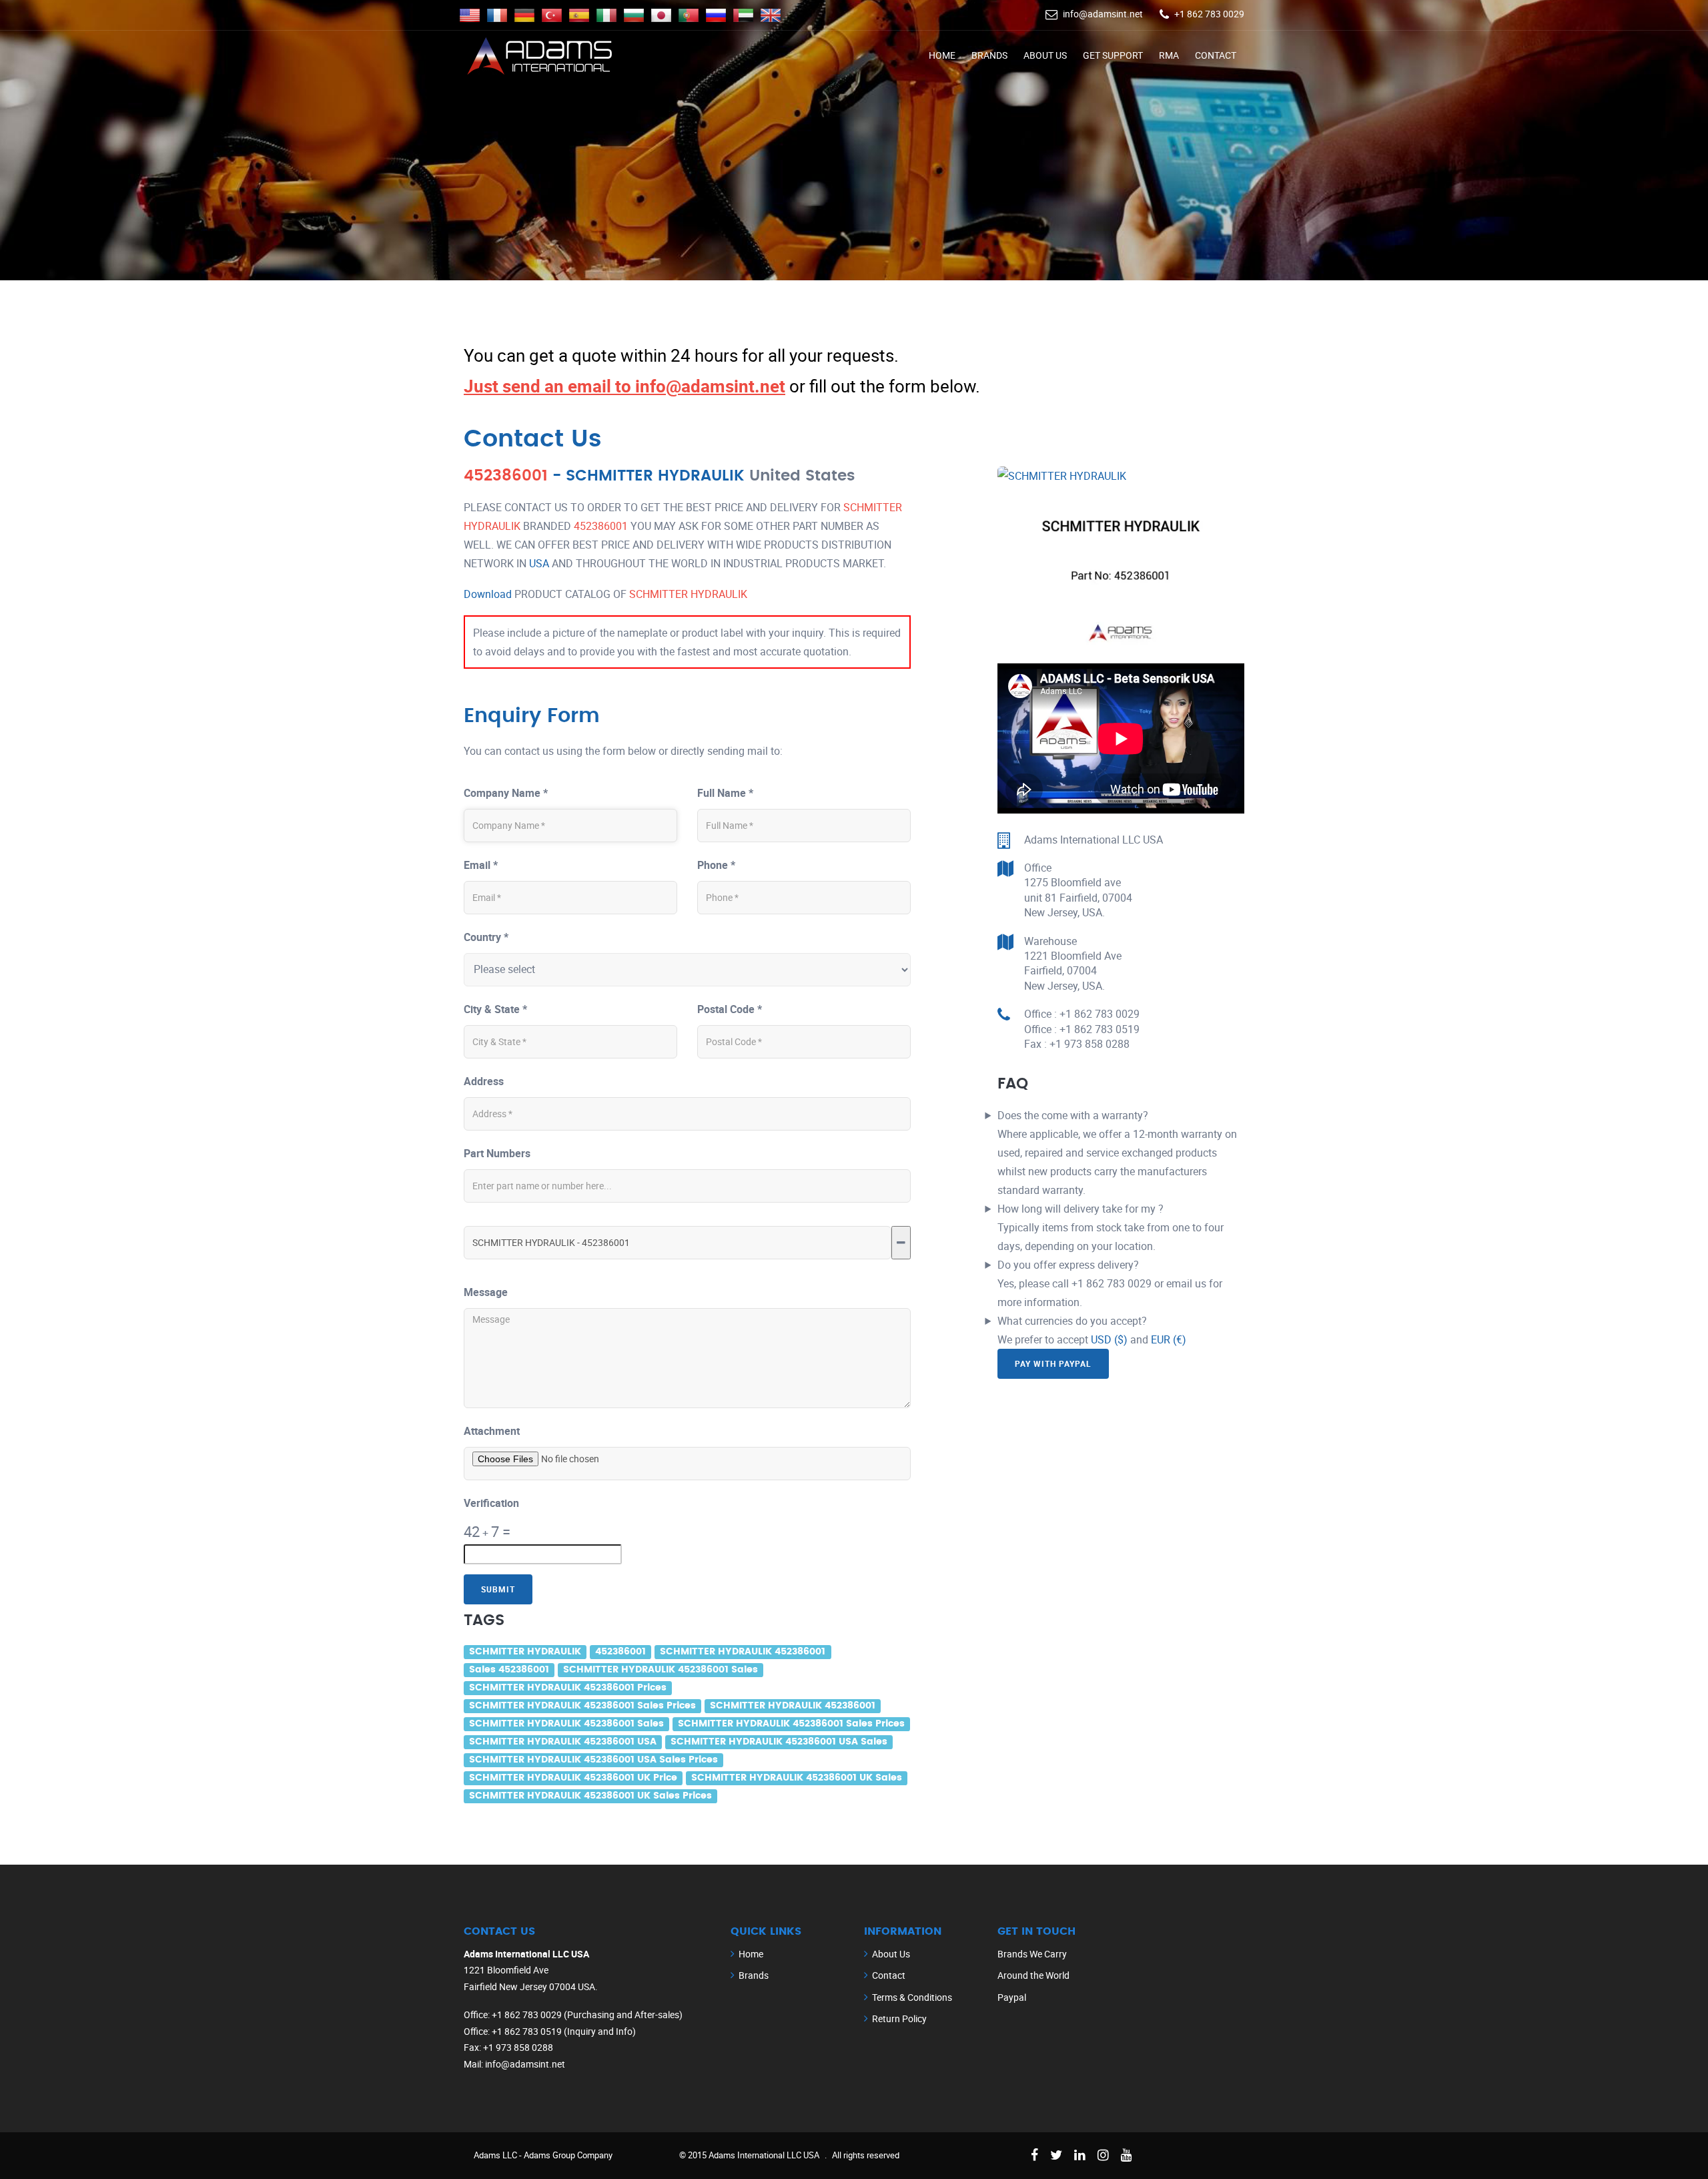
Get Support (1113, 55)
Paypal (1012, 1997)
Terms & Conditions (912, 1997)
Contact (1216, 55)
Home (942, 55)
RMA (1169, 55)
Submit (498, 1589)
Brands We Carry (1032, 1954)
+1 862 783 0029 (1209, 14)
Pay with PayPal (1053, 1363)
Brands (989, 55)
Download (488, 594)
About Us (1045, 55)
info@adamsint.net (1103, 14)
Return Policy (899, 2018)
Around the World (1033, 1975)
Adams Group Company (568, 2155)
